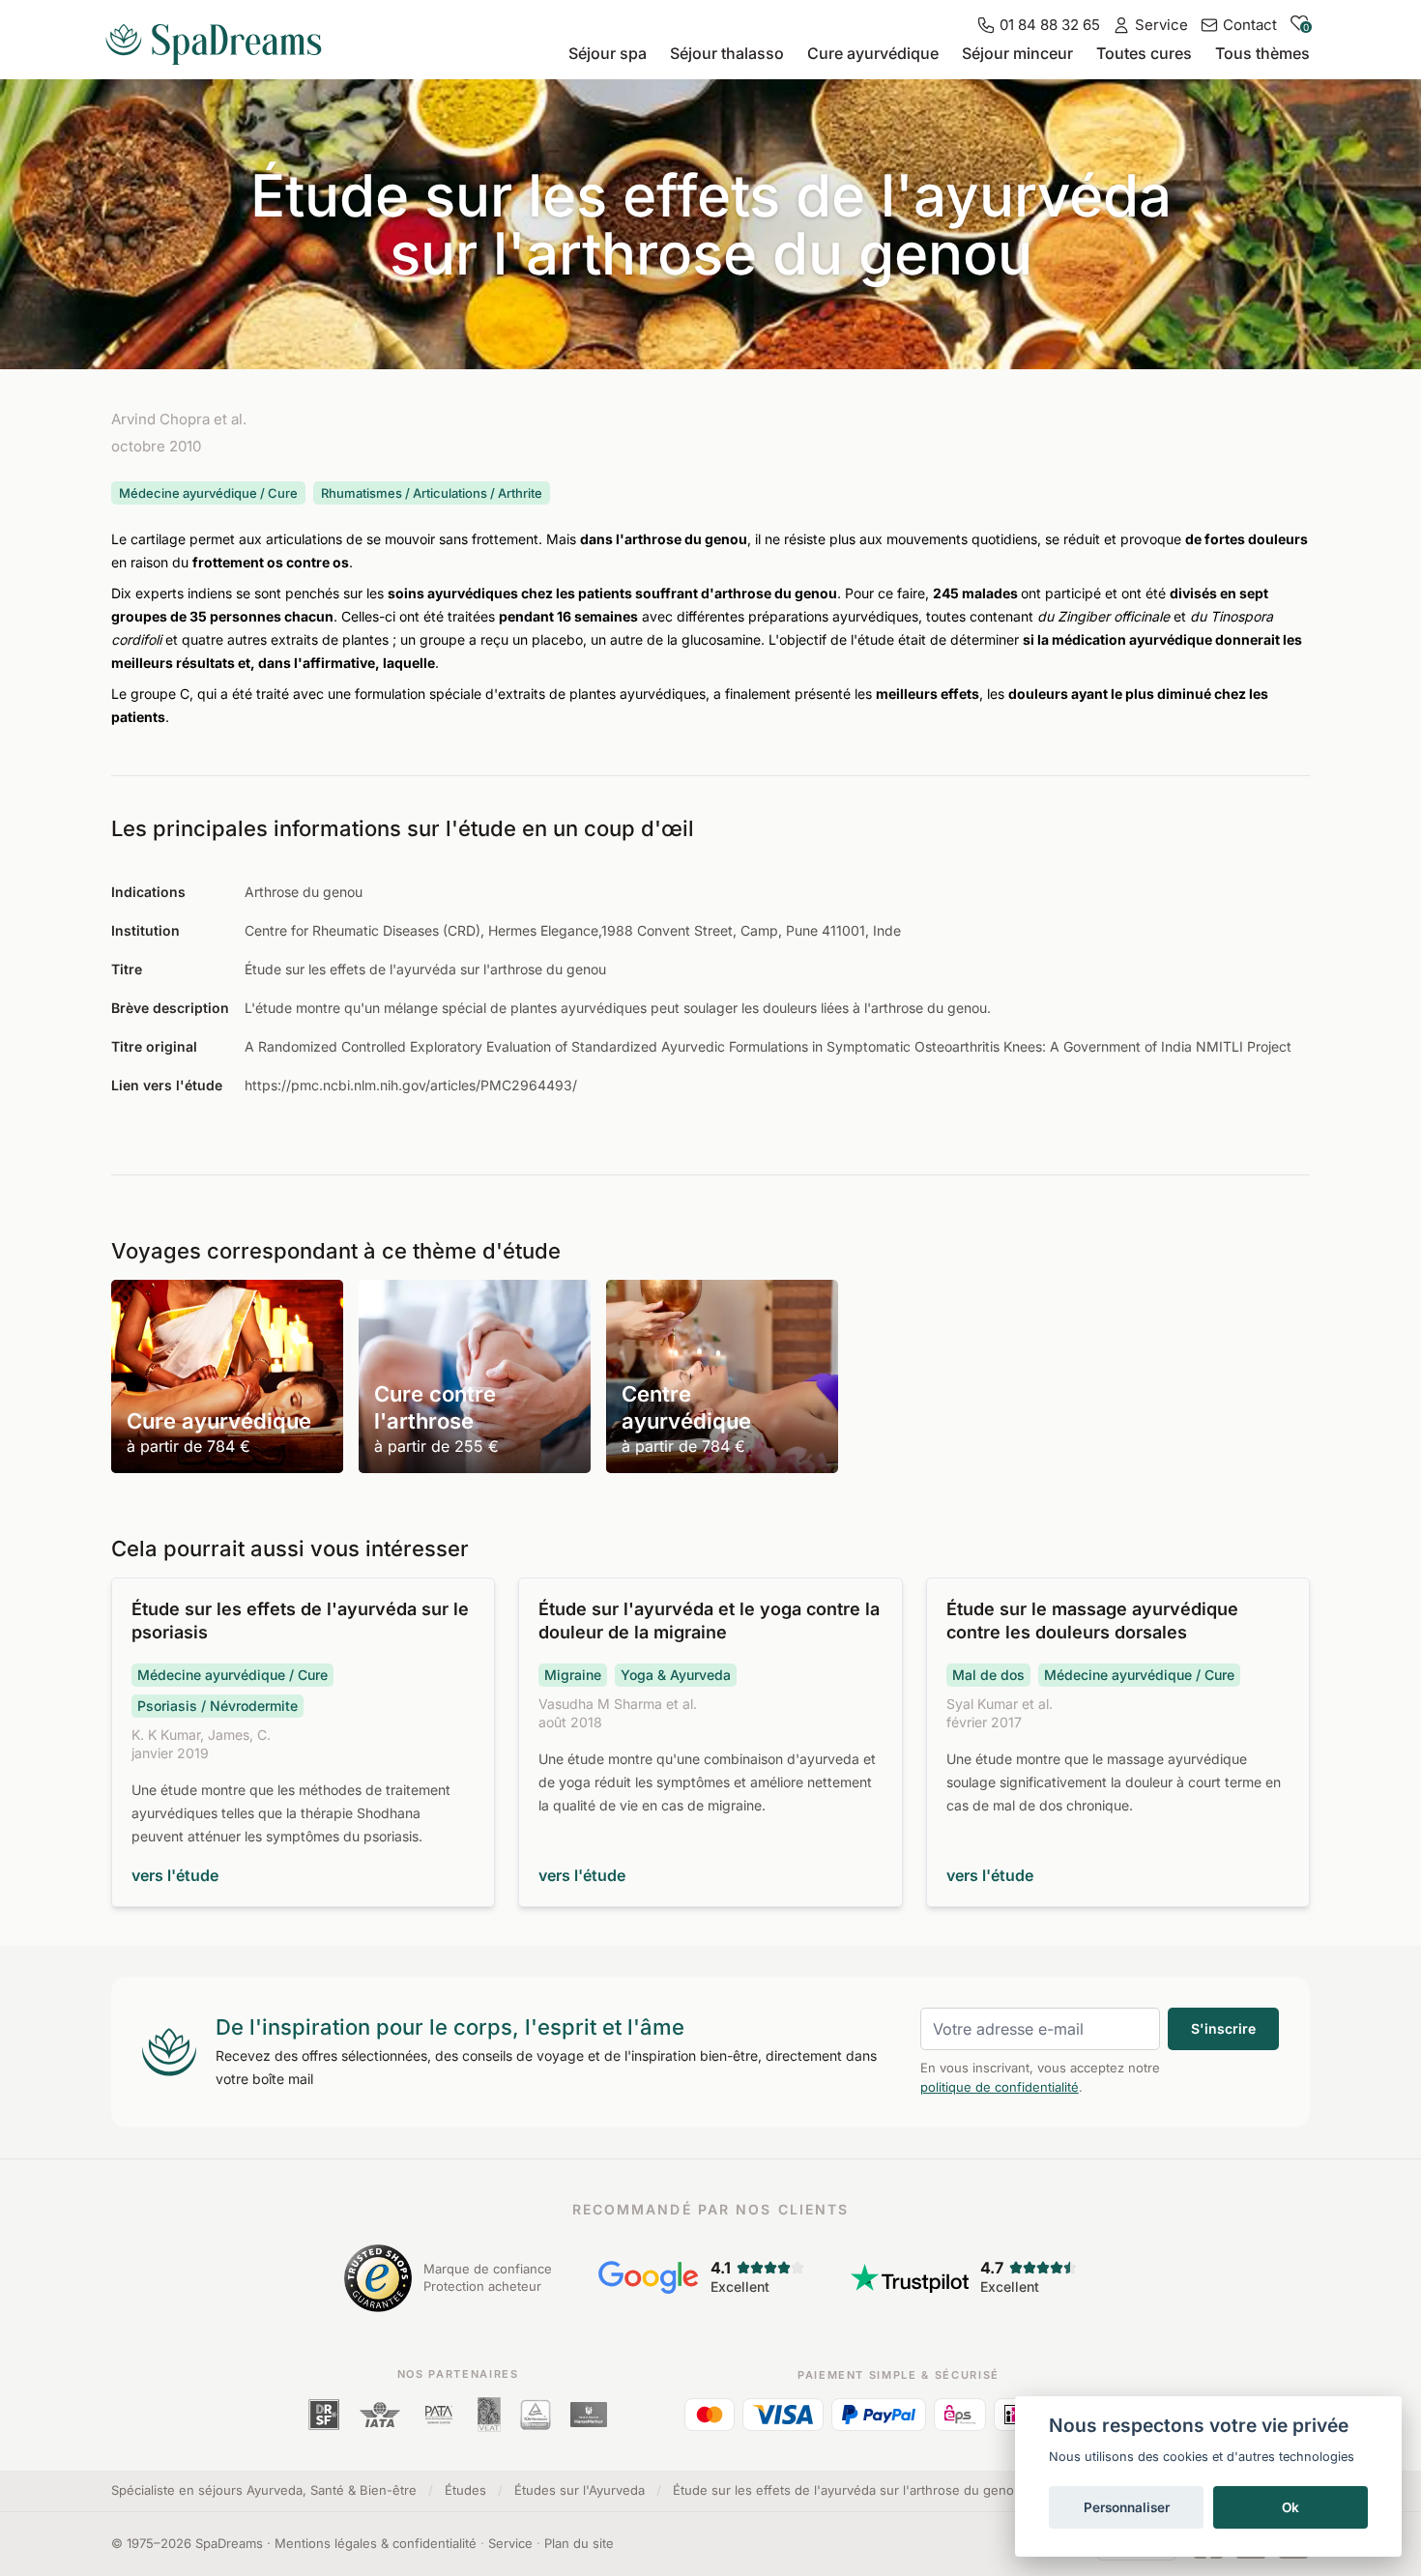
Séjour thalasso (727, 53)
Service (510, 2543)
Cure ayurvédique (873, 53)
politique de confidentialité (1000, 2087)
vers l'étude (175, 1875)
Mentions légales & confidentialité (376, 2543)
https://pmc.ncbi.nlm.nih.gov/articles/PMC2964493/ (411, 1085)
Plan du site (579, 2543)
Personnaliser (1127, 2507)
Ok (1290, 2507)
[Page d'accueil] (221, 37)
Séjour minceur (1017, 53)
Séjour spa (608, 53)
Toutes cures (1144, 53)
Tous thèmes (1262, 53)
